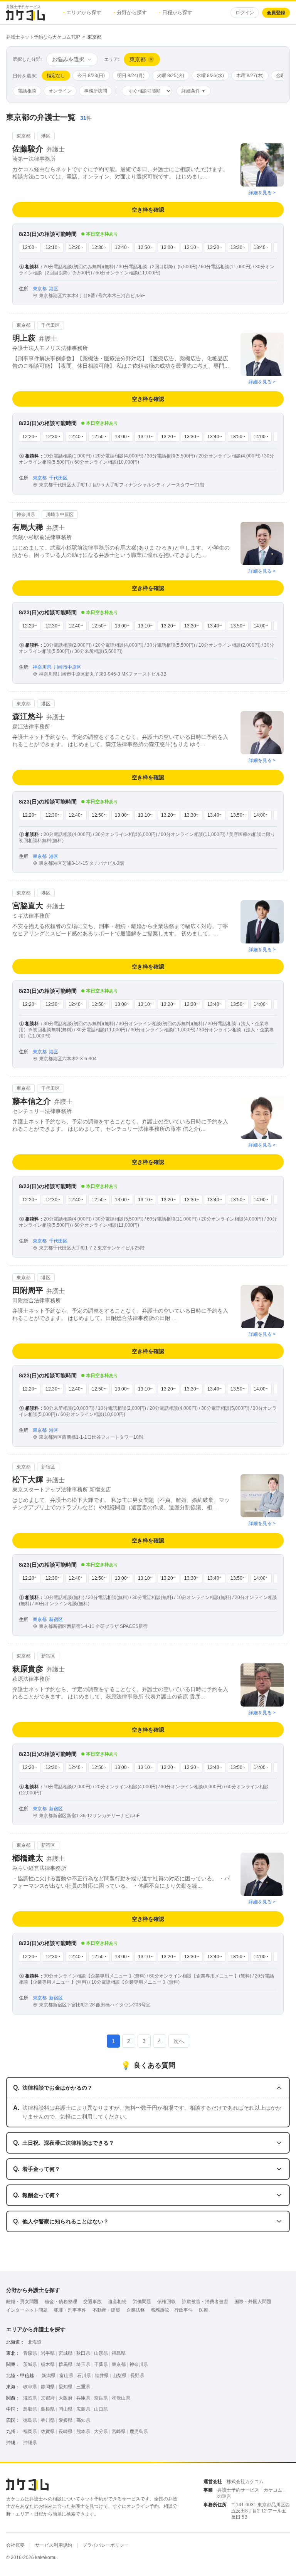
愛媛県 (66, 2420)
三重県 (83, 2387)
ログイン (245, 13)
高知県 (83, 2420)
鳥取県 (30, 2409)
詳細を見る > (262, 193)
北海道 (35, 2342)
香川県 (48, 2420)
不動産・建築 (106, 2310)
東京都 (119, 2364)
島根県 (48, 2409)
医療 (203, 2310)
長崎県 (66, 2431)
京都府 (48, 2398)
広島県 (83, 2409)
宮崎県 (119, 2431)
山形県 (101, 2353)
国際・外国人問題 (253, 2302)
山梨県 (119, 2376)
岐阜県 (30, 2387)
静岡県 (48, 2387)
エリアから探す (82, 13)
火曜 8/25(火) (171, 76)
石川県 (84, 2376)
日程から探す (176, 13)
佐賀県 (48, 2431)
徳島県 (30, 2420)
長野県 (137, 2376)
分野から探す (130, 13)
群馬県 (66, 2364)
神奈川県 (139, 2364)
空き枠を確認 (148, 210)
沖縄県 (30, 2443)
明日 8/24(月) (131, 76)
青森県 (30, 2353)
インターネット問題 (27, 2310)
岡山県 (66, 2409)
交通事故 (92, 2302)
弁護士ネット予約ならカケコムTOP (43, 37)
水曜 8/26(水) (210, 76)
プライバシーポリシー (106, 2545)
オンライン (60, 91)
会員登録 (276, 13)
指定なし (56, 76)
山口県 (101, 2409)
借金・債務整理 (61, 2302)
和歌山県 (121, 2398)
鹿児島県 (139, 2431)
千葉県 (101, 2364)
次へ (179, 2041)
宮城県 (66, 2353)
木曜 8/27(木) (250, 76)
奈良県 (101, 2398)
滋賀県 (30, 2398)
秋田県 (83, 2353)
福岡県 (30, 2431)
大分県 (101, 2431)
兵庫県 (83, 2398)
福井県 (102, 2376)
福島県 (119, 2353)
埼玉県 (83, 2364)
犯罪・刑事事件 (70, 2310)
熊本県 (83, 2431)
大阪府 (66, 2398)
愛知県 (66, 2387)
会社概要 (15, 2545)
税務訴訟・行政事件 (172, 2310)
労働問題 (142, 2302)
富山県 (66, 2376)
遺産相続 (117, 2302)
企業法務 (136, 2310)
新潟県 (49, 2376)
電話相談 (27, 91)
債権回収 (166, 2302)
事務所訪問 (96, 91)
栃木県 (48, 2364)
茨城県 (30, 2364)
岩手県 (48, 2353)
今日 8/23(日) (91, 76)
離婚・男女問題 (22, 2302)
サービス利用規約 (54, 2545)
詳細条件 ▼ (194, 91)
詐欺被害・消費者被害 (205, 2302)
